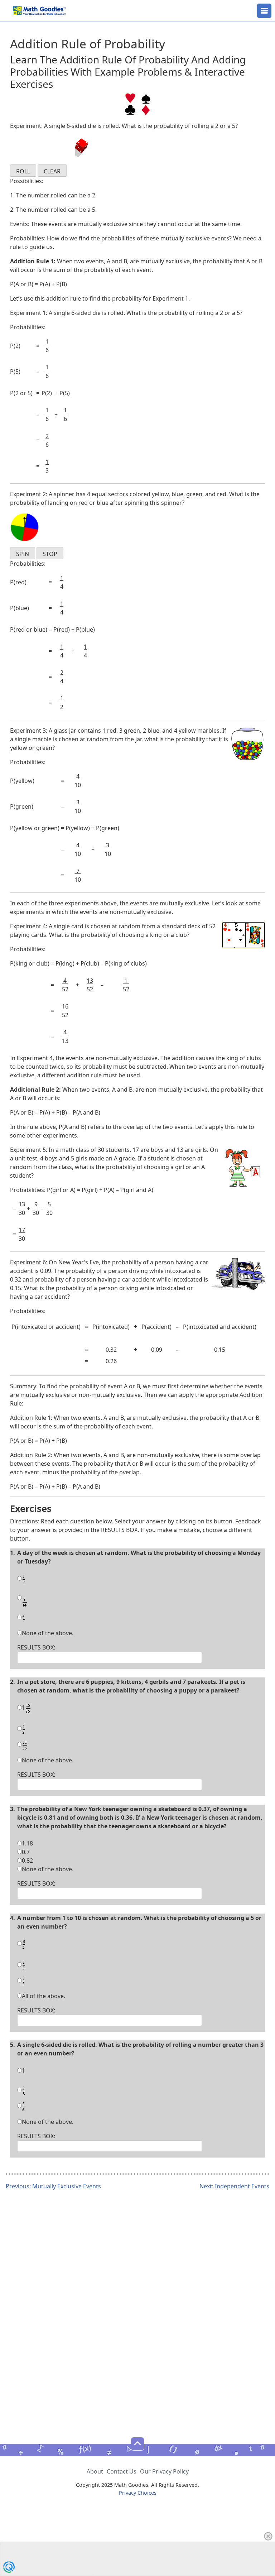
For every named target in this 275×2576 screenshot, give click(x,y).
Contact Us (122, 2471)
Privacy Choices (138, 2493)
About (95, 2471)
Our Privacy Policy (164, 2471)
